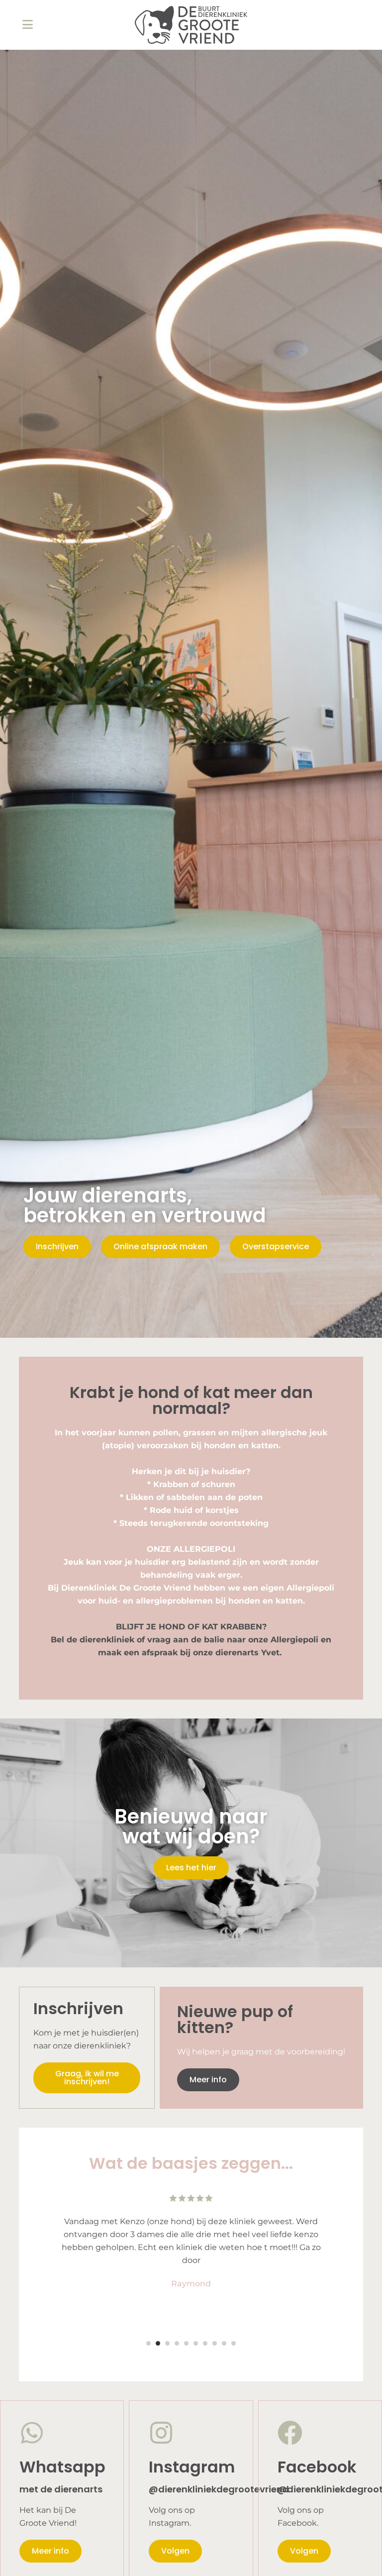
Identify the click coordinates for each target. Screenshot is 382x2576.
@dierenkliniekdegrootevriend (219, 2489)
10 (234, 2343)
